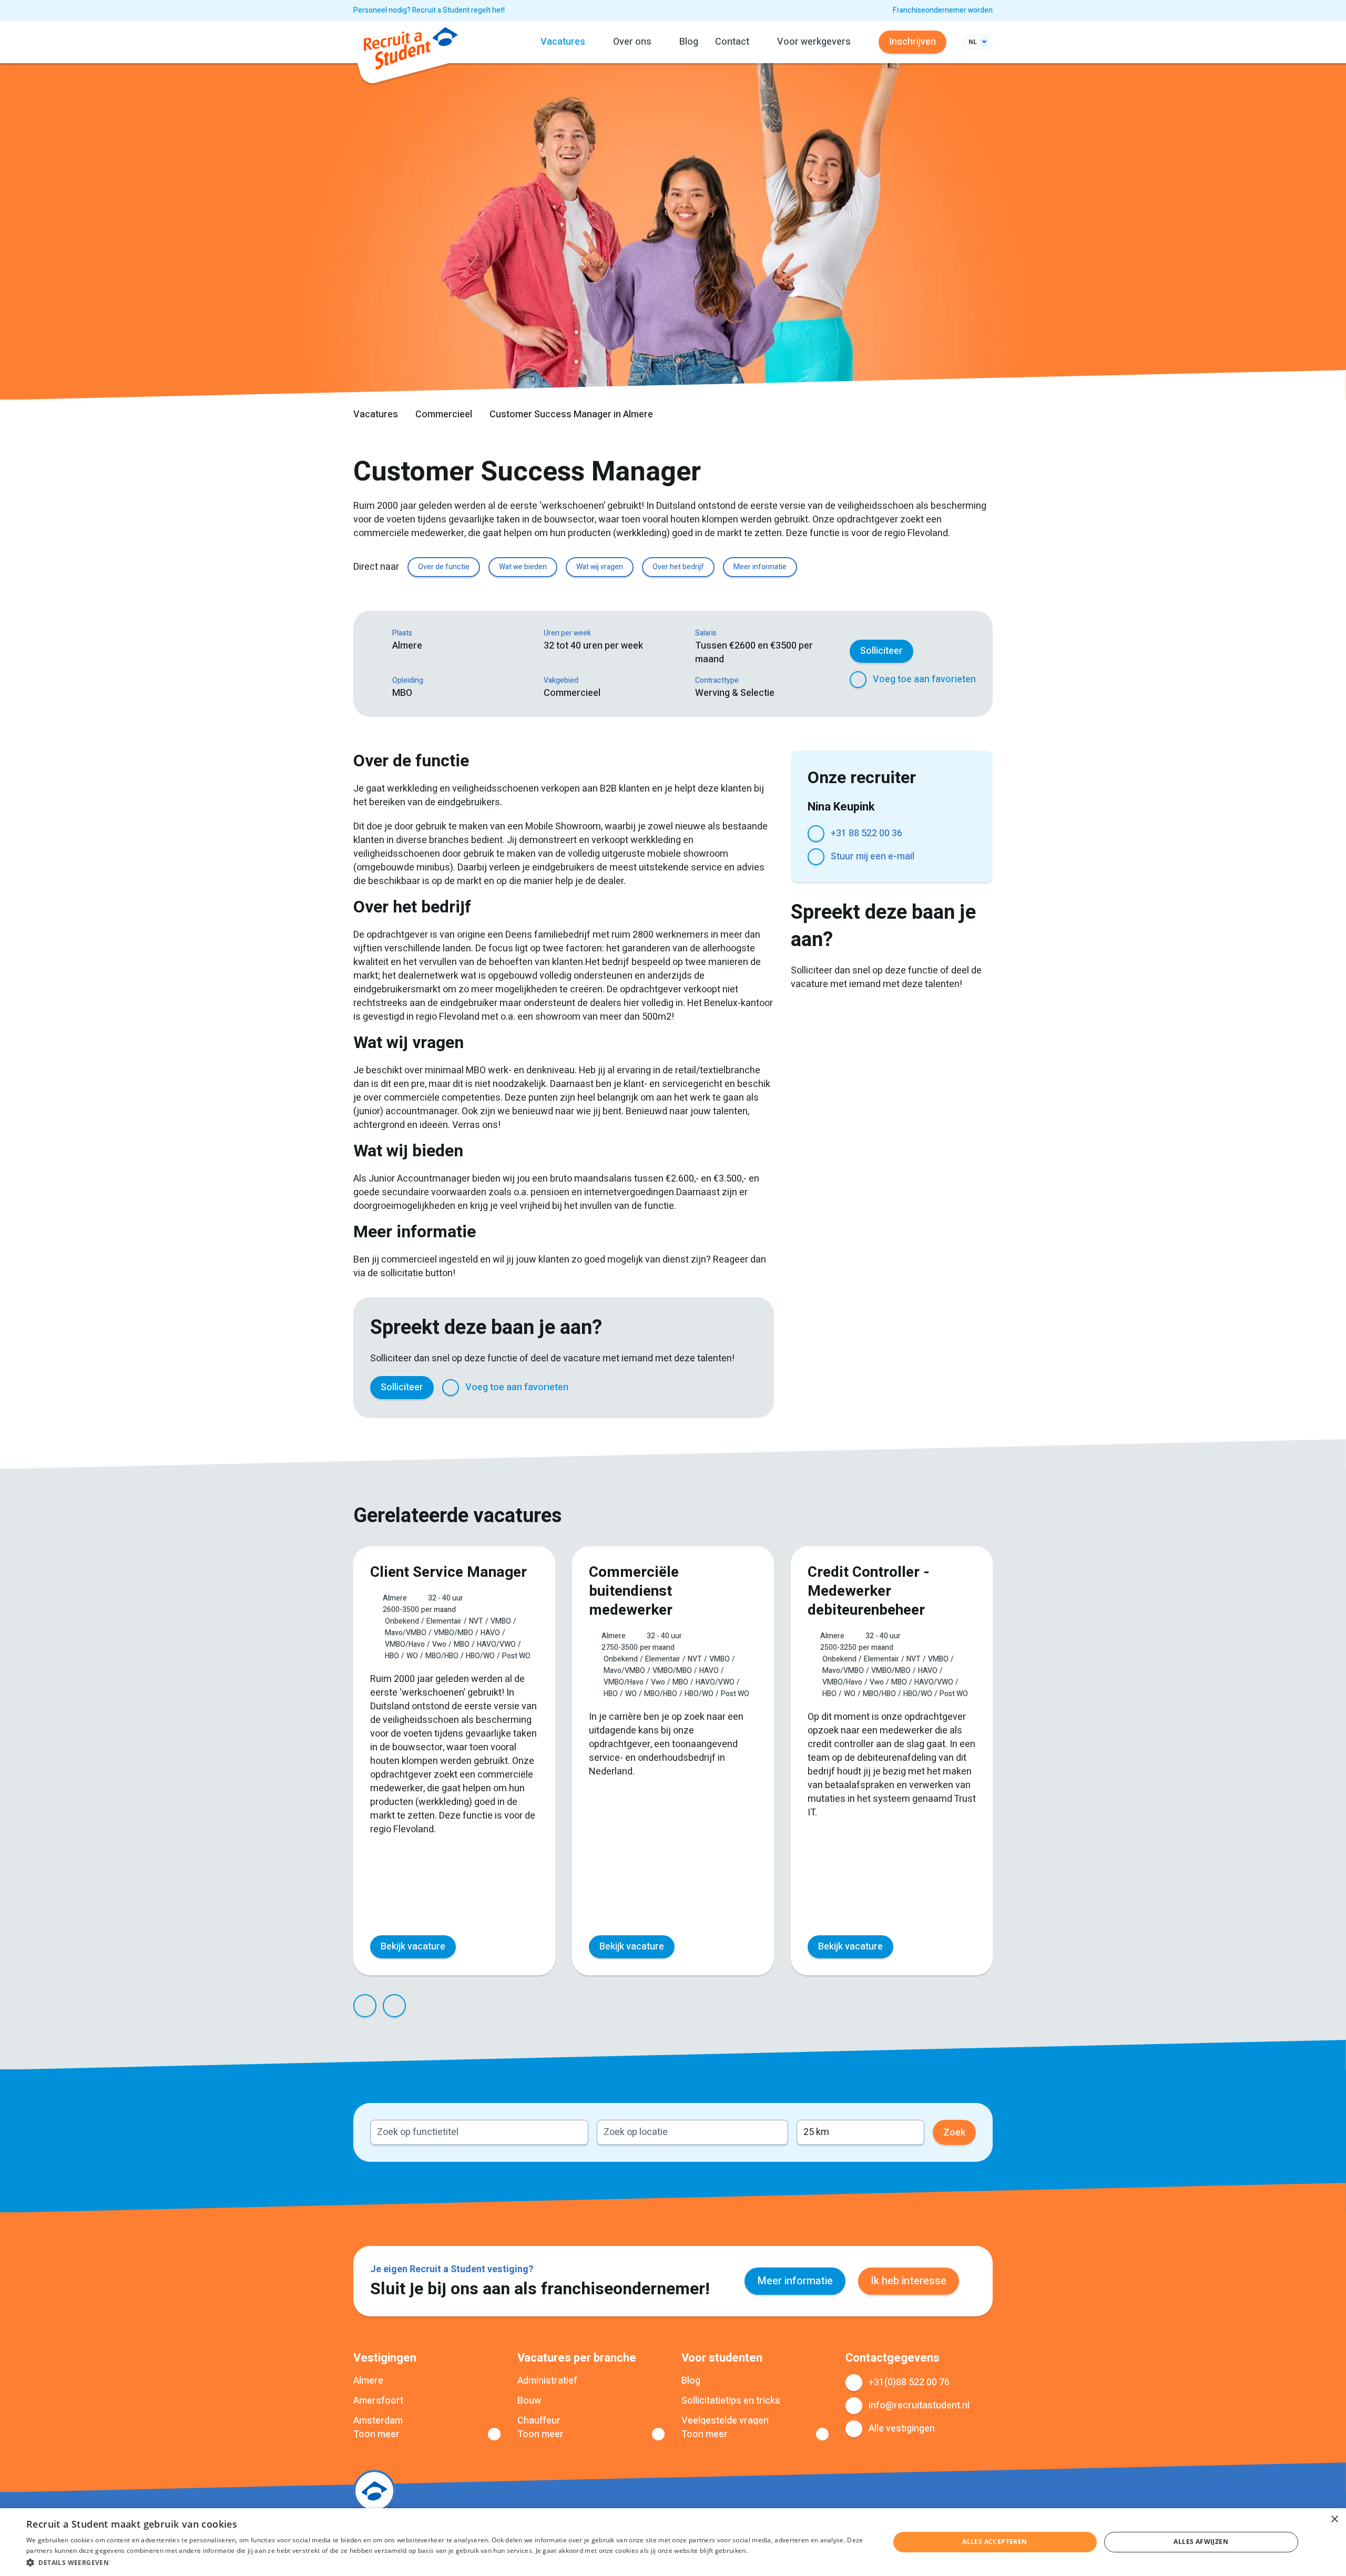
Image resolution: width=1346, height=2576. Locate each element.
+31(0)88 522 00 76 (909, 2382)
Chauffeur (539, 2421)
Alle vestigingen (902, 2429)
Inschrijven (912, 42)
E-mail (749, 1388)
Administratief (547, 2381)
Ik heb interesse (909, 2281)
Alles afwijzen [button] (1201, 2542)
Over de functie (444, 567)
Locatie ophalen (774, 2132)
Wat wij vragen (600, 567)
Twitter (648, 1388)
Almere (368, 2381)
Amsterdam (378, 2421)
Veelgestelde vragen (725, 2421)
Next (394, 2006)
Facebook (623, 1388)
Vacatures (376, 414)
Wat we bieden (523, 567)
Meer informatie (760, 567)
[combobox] (479, 2132)
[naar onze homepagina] (411, 50)
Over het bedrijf (678, 567)
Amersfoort (378, 2401)
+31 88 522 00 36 (866, 833)
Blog (689, 42)
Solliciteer (881, 651)
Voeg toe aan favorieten (924, 679)
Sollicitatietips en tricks (731, 2401)
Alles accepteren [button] (995, 2542)
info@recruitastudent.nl (919, 2405)
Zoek (954, 2133)
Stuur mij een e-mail (873, 856)
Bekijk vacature (413, 1947)
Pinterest (698, 1388)
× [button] (1334, 2519)
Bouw (529, 2401)
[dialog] (673, 2542)
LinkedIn (673, 1388)
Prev (365, 2006)
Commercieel (444, 414)
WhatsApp (723, 1388)
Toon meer (376, 2435)
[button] (445, 2562)
